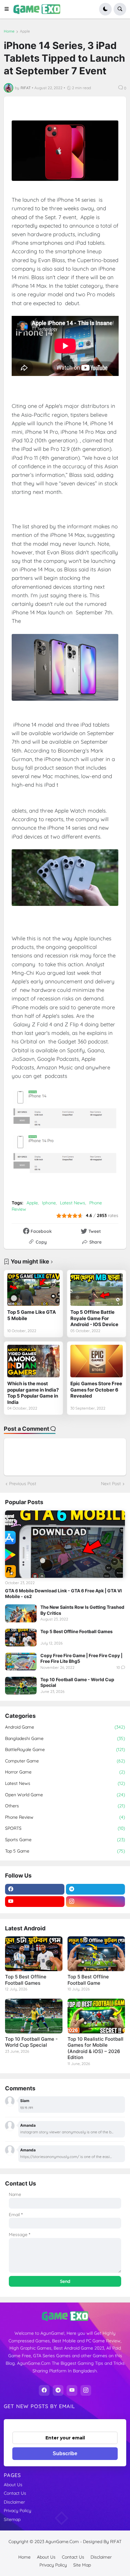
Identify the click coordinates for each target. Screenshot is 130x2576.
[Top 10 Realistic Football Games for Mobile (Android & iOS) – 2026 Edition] (96, 2016)
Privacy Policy (18, 2511)
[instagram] (96, 1902)
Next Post (111, 1484)
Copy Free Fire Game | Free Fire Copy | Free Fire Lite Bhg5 (81, 1658)
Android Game (65, 1727)
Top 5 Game (65, 1851)
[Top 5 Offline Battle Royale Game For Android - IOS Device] (97, 1290)
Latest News (73, 1203)
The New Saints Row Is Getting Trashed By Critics (82, 1610)
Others (65, 1806)
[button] (9, 9)
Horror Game (65, 1772)
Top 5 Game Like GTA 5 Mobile (32, 1315)
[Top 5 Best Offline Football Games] (21, 1638)
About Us (13, 2485)
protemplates (68, 2548)
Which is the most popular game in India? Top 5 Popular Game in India (33, 1393)
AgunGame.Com (62, 2542)
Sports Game (65, 1840)
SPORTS (65, 1828)
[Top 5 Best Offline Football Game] (96, 1954)
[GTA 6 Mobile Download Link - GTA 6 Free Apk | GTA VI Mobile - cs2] (65, 1544)
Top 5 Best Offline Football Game (88, 1980)
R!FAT (116, 2542)
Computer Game (65, 1761)
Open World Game (65, 1795)
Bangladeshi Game (65, 1738)
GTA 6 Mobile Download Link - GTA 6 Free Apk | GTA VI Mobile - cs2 (63, 1593)
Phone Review (65, 1817)
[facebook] (35, 1889)
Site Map (82, 2565)
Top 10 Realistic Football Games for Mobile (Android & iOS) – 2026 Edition (95, 2048)
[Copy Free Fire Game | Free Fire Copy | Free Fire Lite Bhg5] (21, 1662)
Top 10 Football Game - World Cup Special (77, 1682)
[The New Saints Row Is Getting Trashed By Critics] (21, 1613)
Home (9, 31)
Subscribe (65, 2453)
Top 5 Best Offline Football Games (77, 1631)
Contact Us (15, 2493)
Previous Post (23, 1484)
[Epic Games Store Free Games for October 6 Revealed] (97, 1361)
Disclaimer (14, 2502)
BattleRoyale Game (65, 1749)
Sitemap (12, 2519)
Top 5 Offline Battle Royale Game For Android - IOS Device (94, 1318)
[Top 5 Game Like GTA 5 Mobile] (33, 1290)
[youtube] (35, 1902)
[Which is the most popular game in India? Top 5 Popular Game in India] (33, 1361)
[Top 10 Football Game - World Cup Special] (21, 1686)
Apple (25, 31)
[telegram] (96, 1889)
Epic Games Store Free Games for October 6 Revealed (96, 1390)
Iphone (49, 1203)
